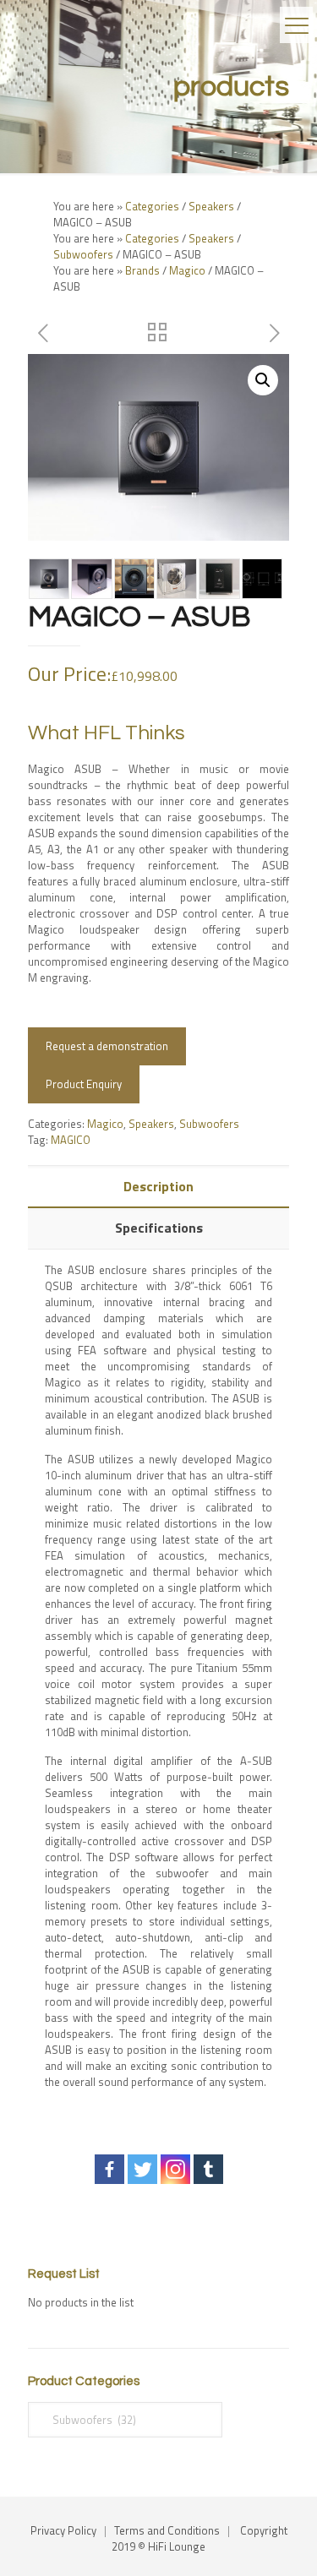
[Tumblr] (208, 2169)
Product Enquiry (84, 1084)
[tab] (158, 1187)
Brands (142, 270)
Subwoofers (83, 254)
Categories (152, 206)
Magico (187, 270)
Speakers (211, 206)
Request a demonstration (107, 1046)
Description (158, 1186)
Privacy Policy (63, 2530)
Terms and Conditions (167, 2530)
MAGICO (71, 1140)
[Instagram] (175, 2169)
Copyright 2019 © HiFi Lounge (199, 2538)
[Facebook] (109, 2169)
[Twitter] (142, 2169)
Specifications (159, 1228)
